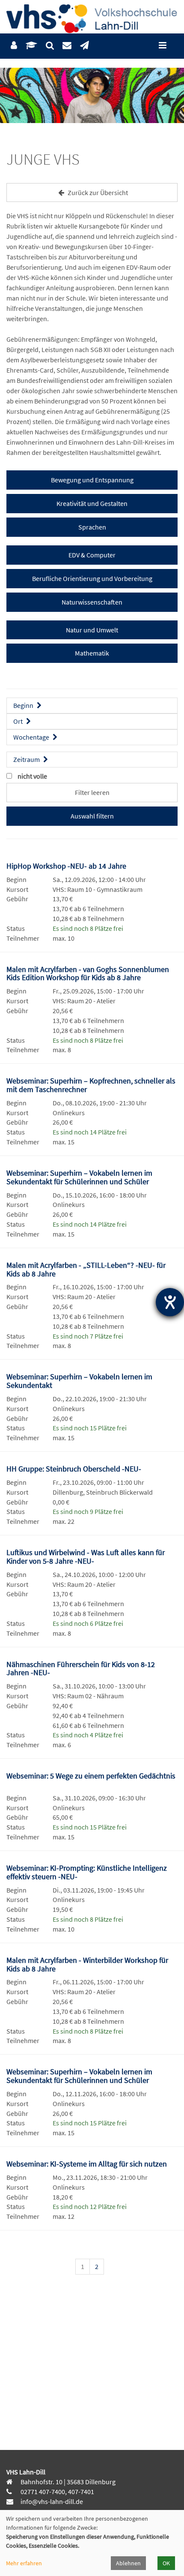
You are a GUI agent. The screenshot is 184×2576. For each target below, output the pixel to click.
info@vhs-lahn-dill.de (51, 2501)
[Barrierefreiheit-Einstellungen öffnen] (170, 1302)
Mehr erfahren (24, 2563)
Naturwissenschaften (92, 602)
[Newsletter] (85, 46)
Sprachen (92, 527)
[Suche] (50, 46)
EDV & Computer (92, 555)
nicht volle (32, 776)
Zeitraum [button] (27, 759)
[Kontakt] (67, 46)
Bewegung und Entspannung (92, 480)
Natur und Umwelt (92, 630)
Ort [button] (19, 721)
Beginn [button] (24, 705)
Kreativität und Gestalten (92, 503)
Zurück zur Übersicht (97, 193)
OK (166, 2563)
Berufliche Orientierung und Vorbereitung (92, 578)
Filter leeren (92, 792)
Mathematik (92, 653)
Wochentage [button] (32, 737)
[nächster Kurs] (166, 2268)
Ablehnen (128, 2563)
